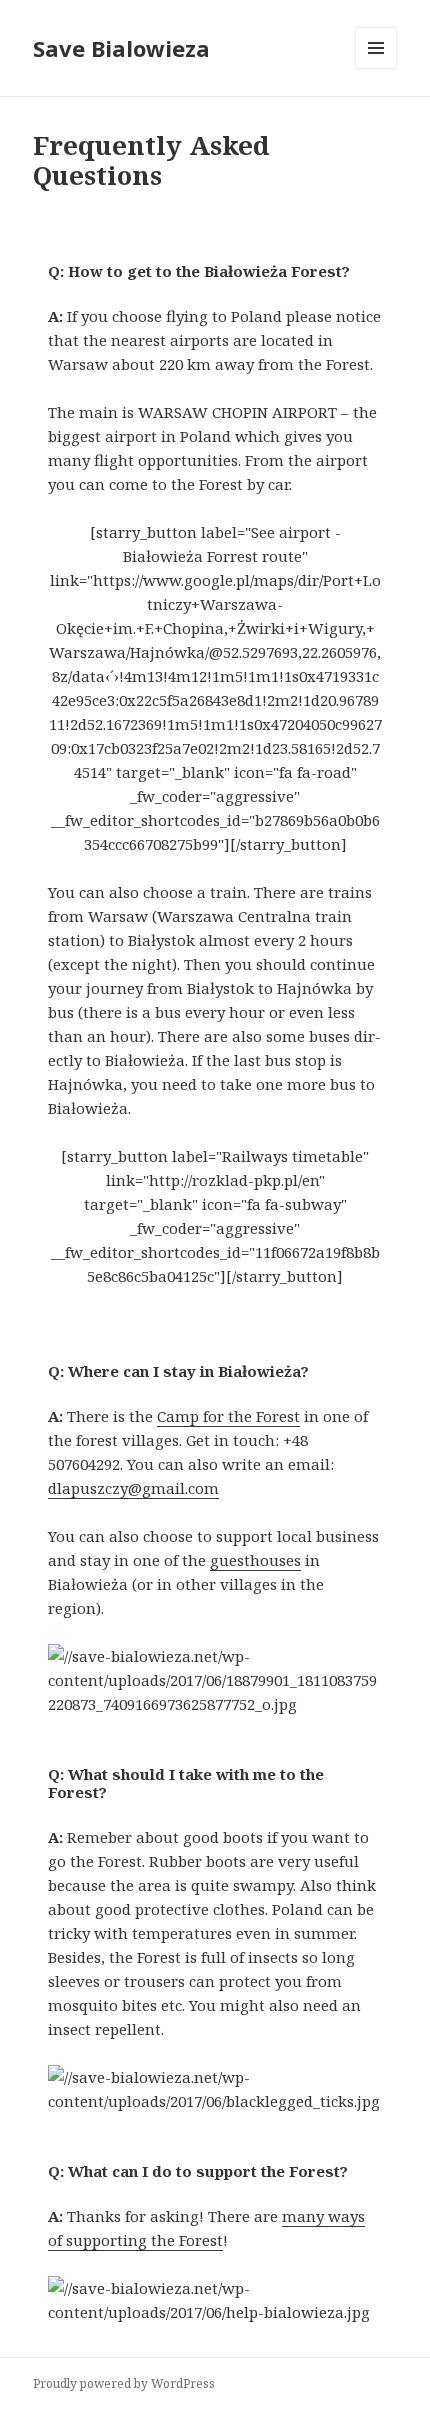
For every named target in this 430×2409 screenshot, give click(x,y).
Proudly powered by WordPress (124, 2383)
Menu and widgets (376, 68)
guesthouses (255, 1560)
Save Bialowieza (121, 48)
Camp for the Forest (228, 1416)
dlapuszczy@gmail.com (133, 1488)
